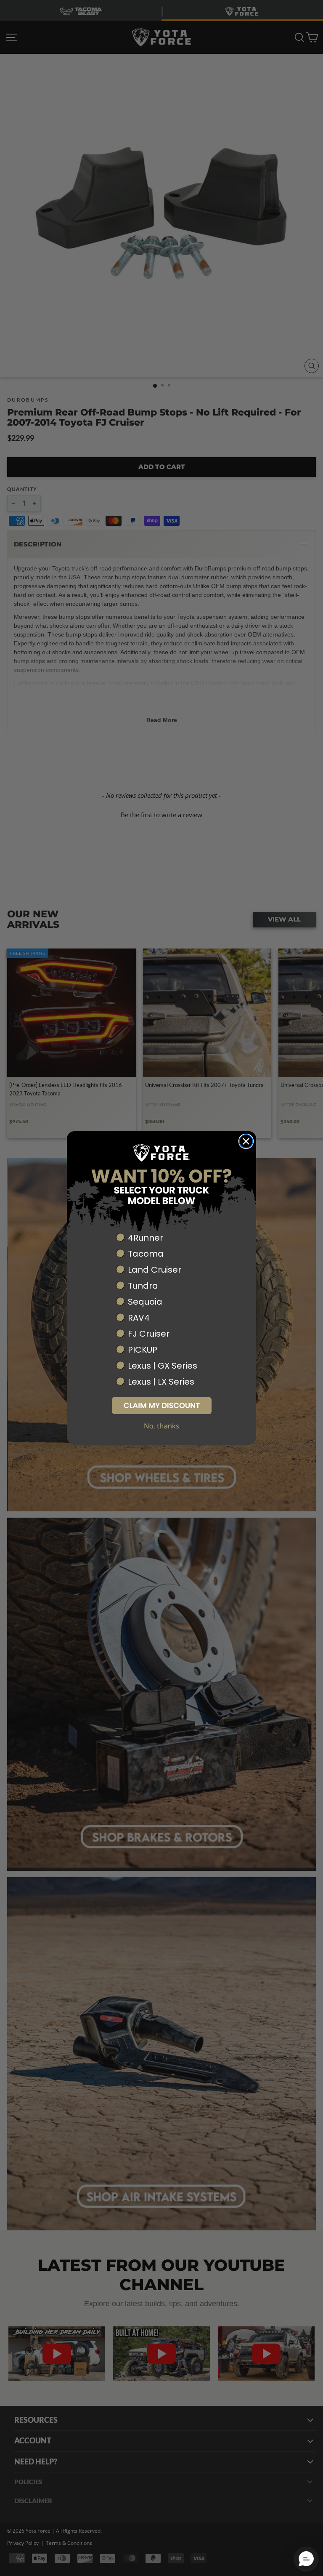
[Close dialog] (246, 1141)
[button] (161, 1405)
